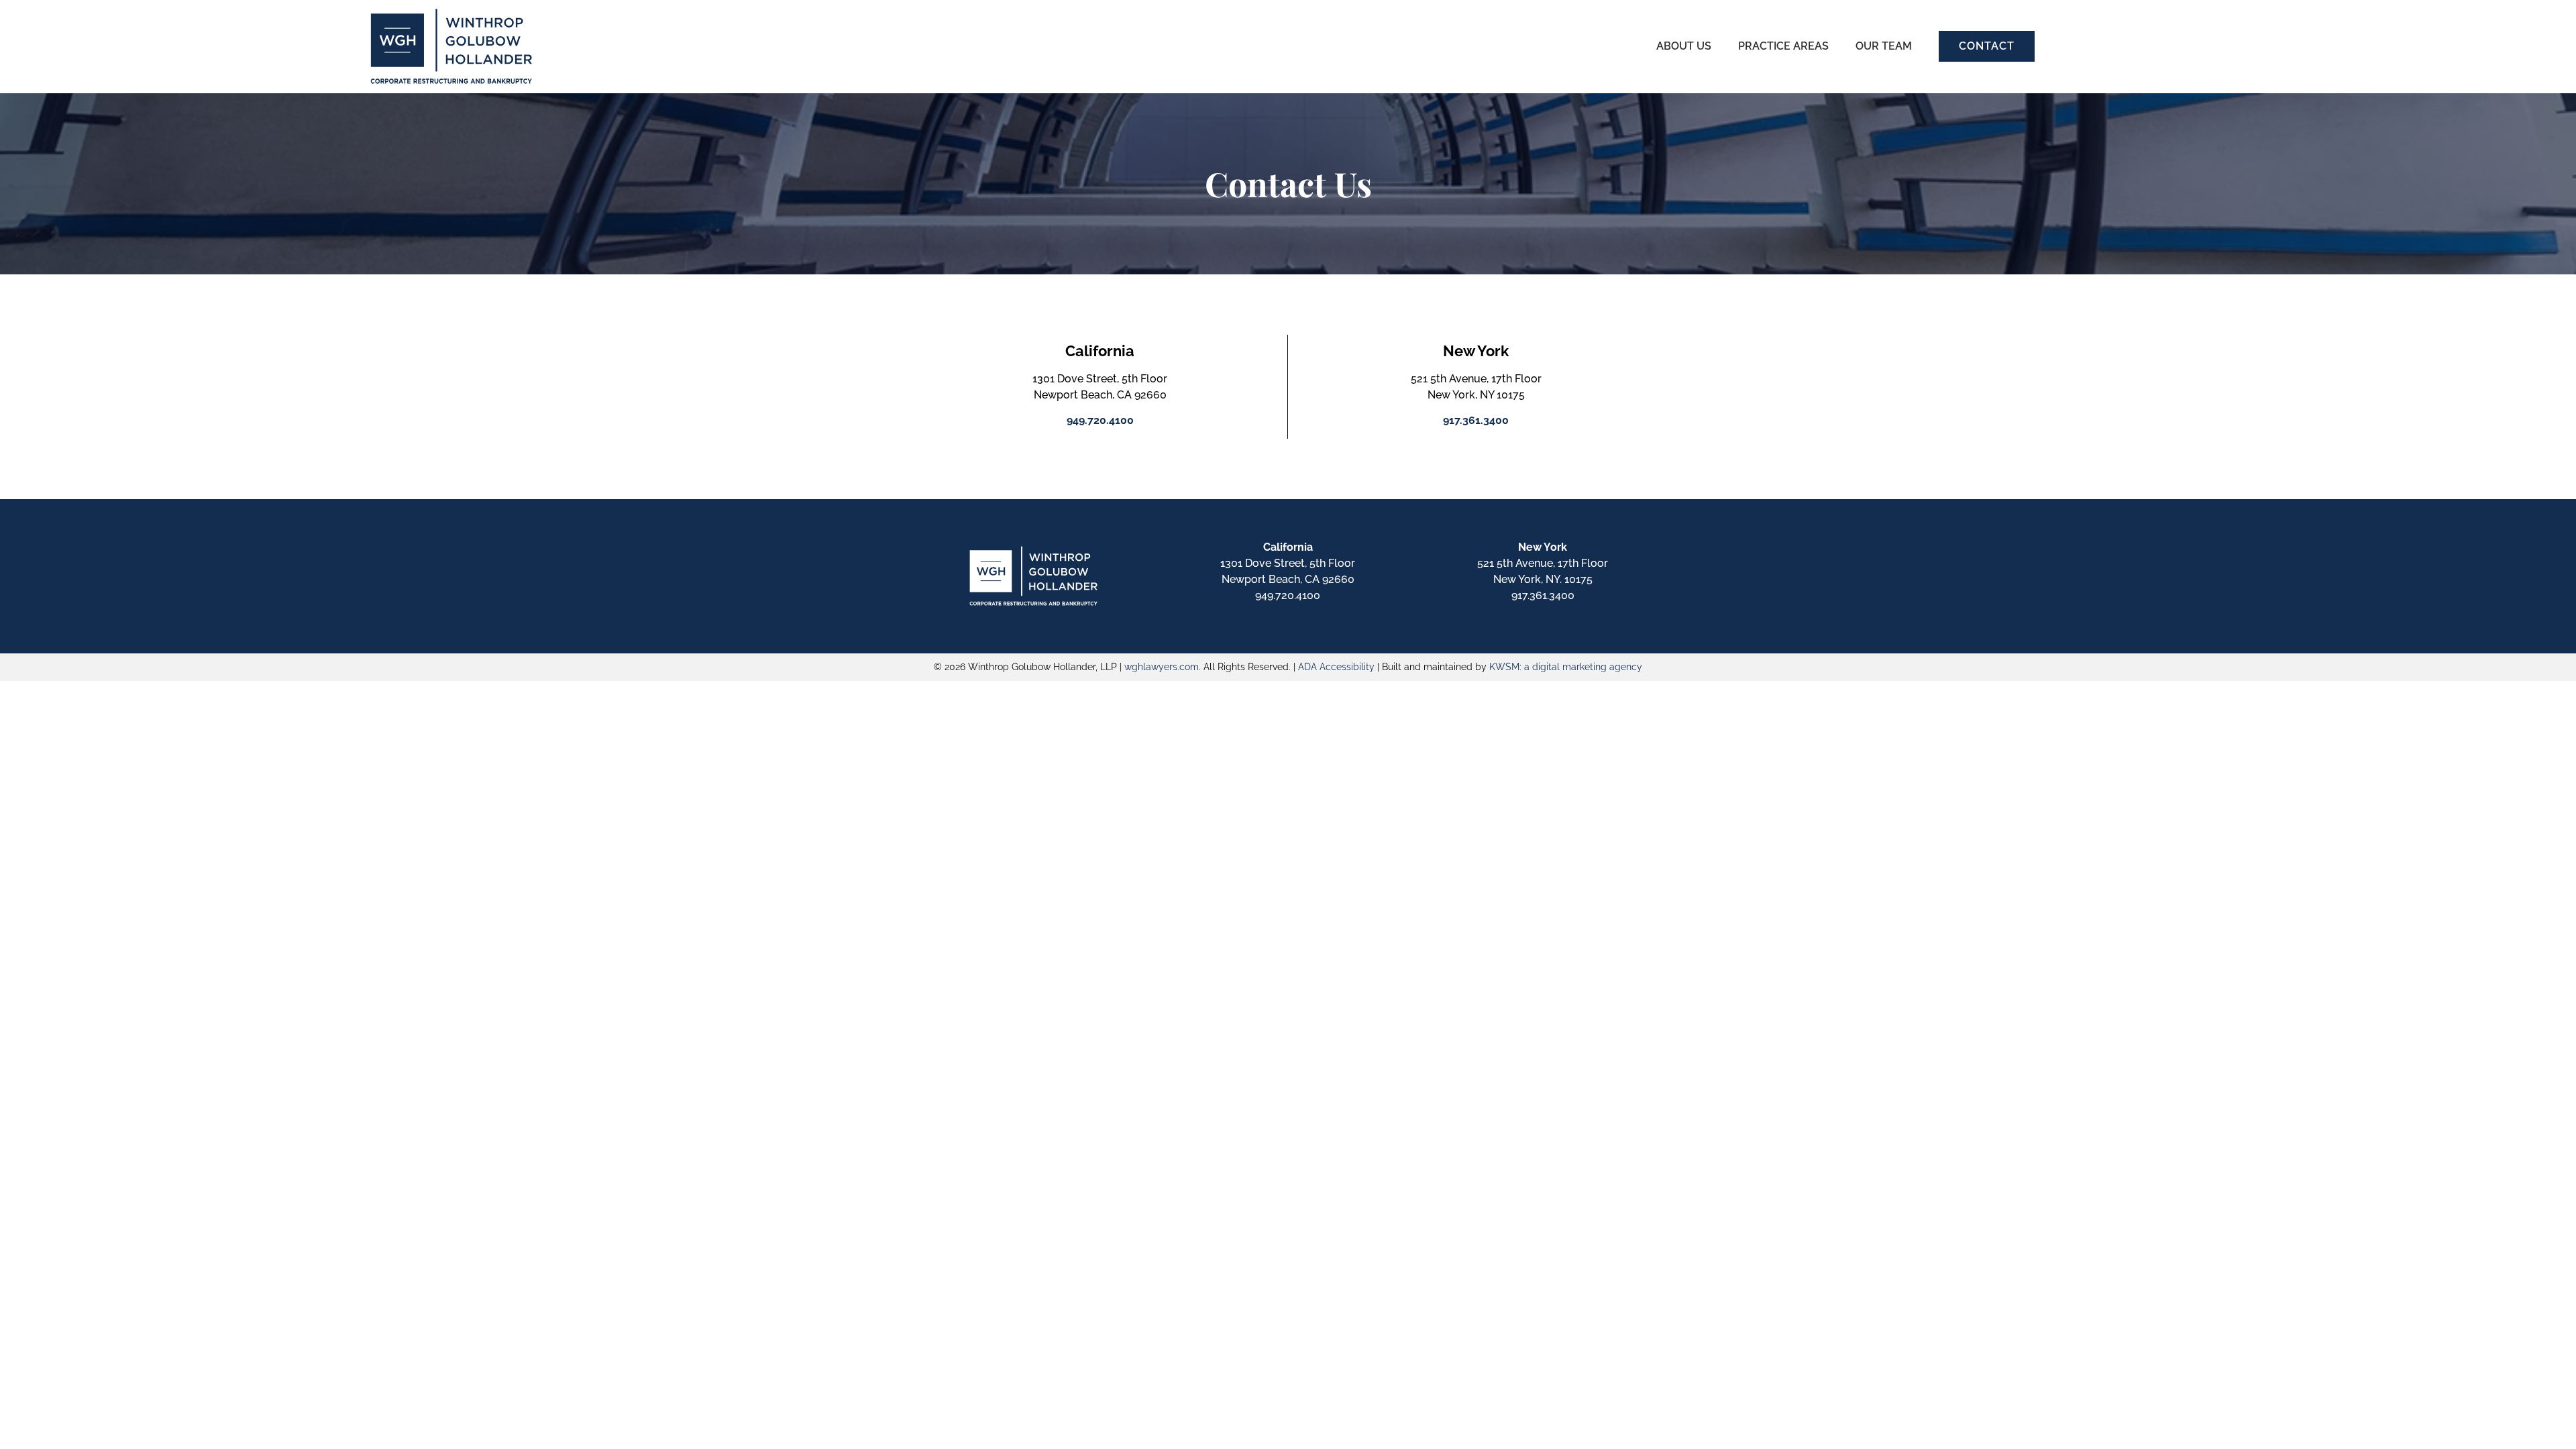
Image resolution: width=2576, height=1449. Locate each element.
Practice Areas (1783, 46)
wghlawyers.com (1162, 667)
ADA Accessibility (1336, 667)
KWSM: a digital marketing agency (1566, 667)
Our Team (1884, 46)
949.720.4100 (1288, 595)
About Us (1684, 46)
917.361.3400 (1543, 595)
